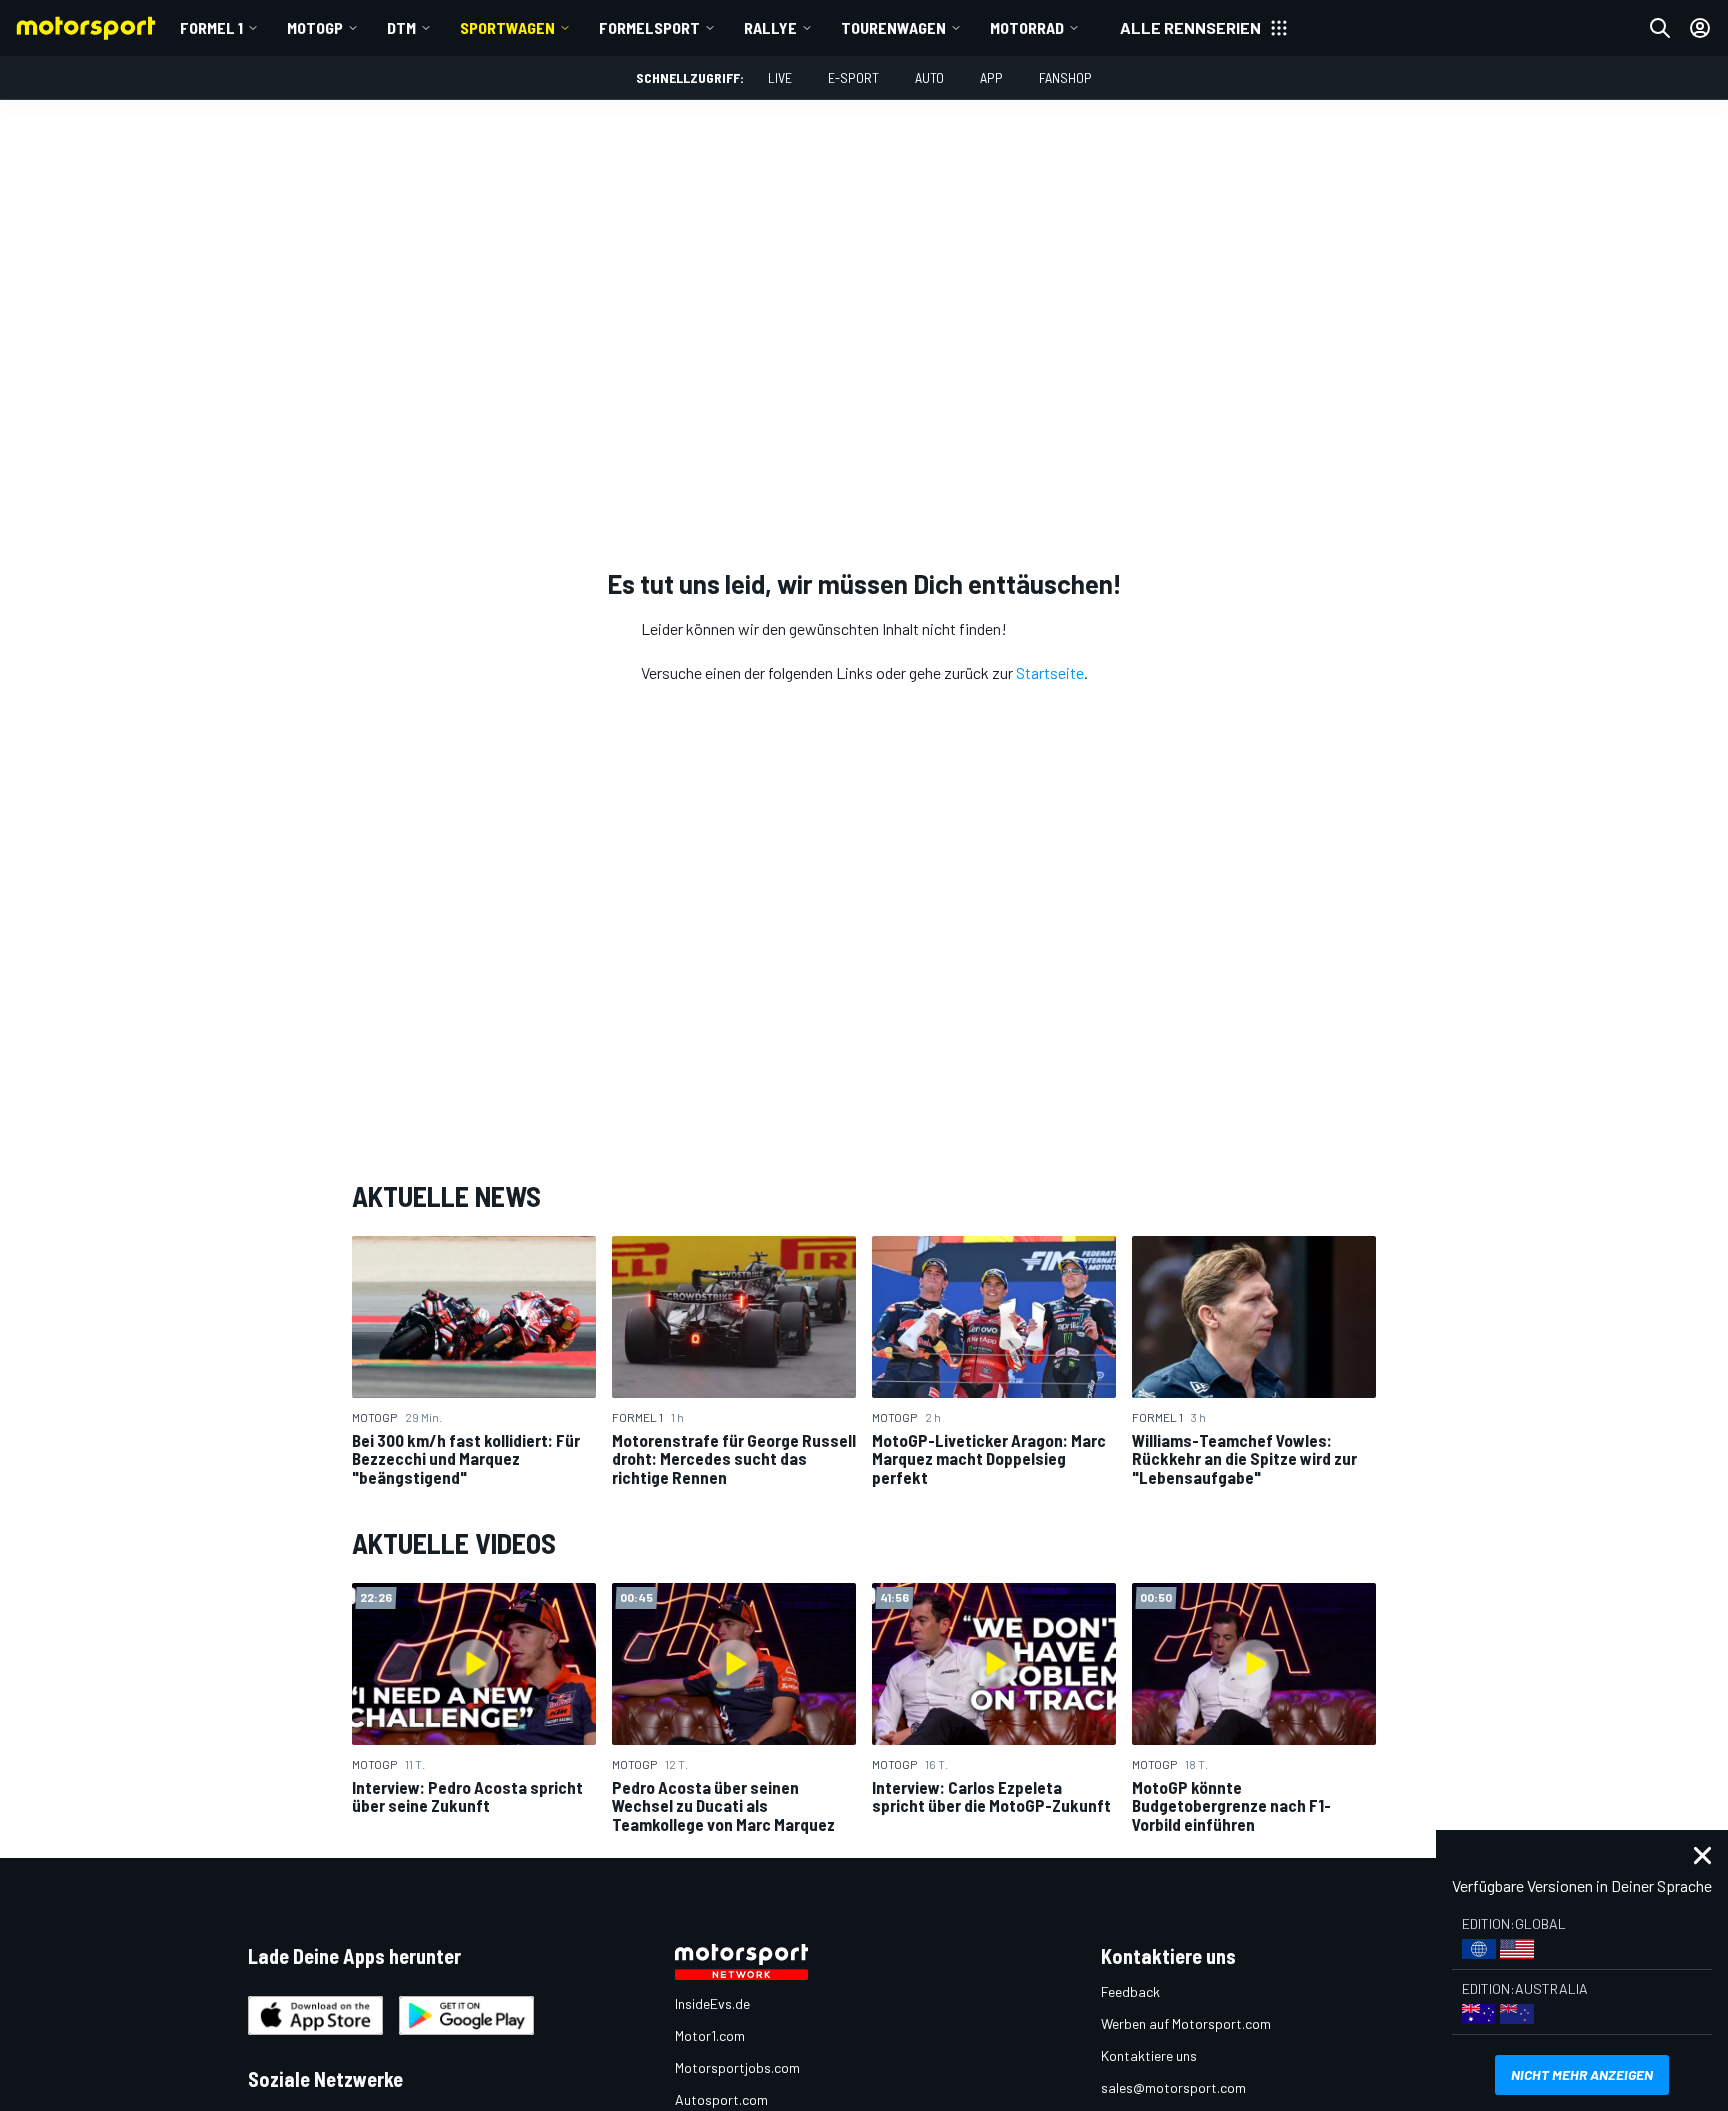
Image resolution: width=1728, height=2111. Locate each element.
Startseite (1050, 672)
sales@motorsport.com (1173, 2087)
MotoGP (315, 27)
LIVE (780, 77)
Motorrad (1027, 27)
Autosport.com (721, 2099)
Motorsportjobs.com (737, 2067)
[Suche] (1660, 28)
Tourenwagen (893, 27)
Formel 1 (211, 27)
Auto (929, 77)
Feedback (1130, 1991)
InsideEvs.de (712, 2003)
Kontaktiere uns (1149, 2055)
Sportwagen (507, 27)
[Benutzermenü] (1700, 28)
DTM (401, 27)
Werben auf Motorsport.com (1186, 2023)
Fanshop (1065, 77)
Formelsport (649, 27)
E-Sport (853, 77)
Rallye (770, 27)
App (991, 77)
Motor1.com (710, 2035)
